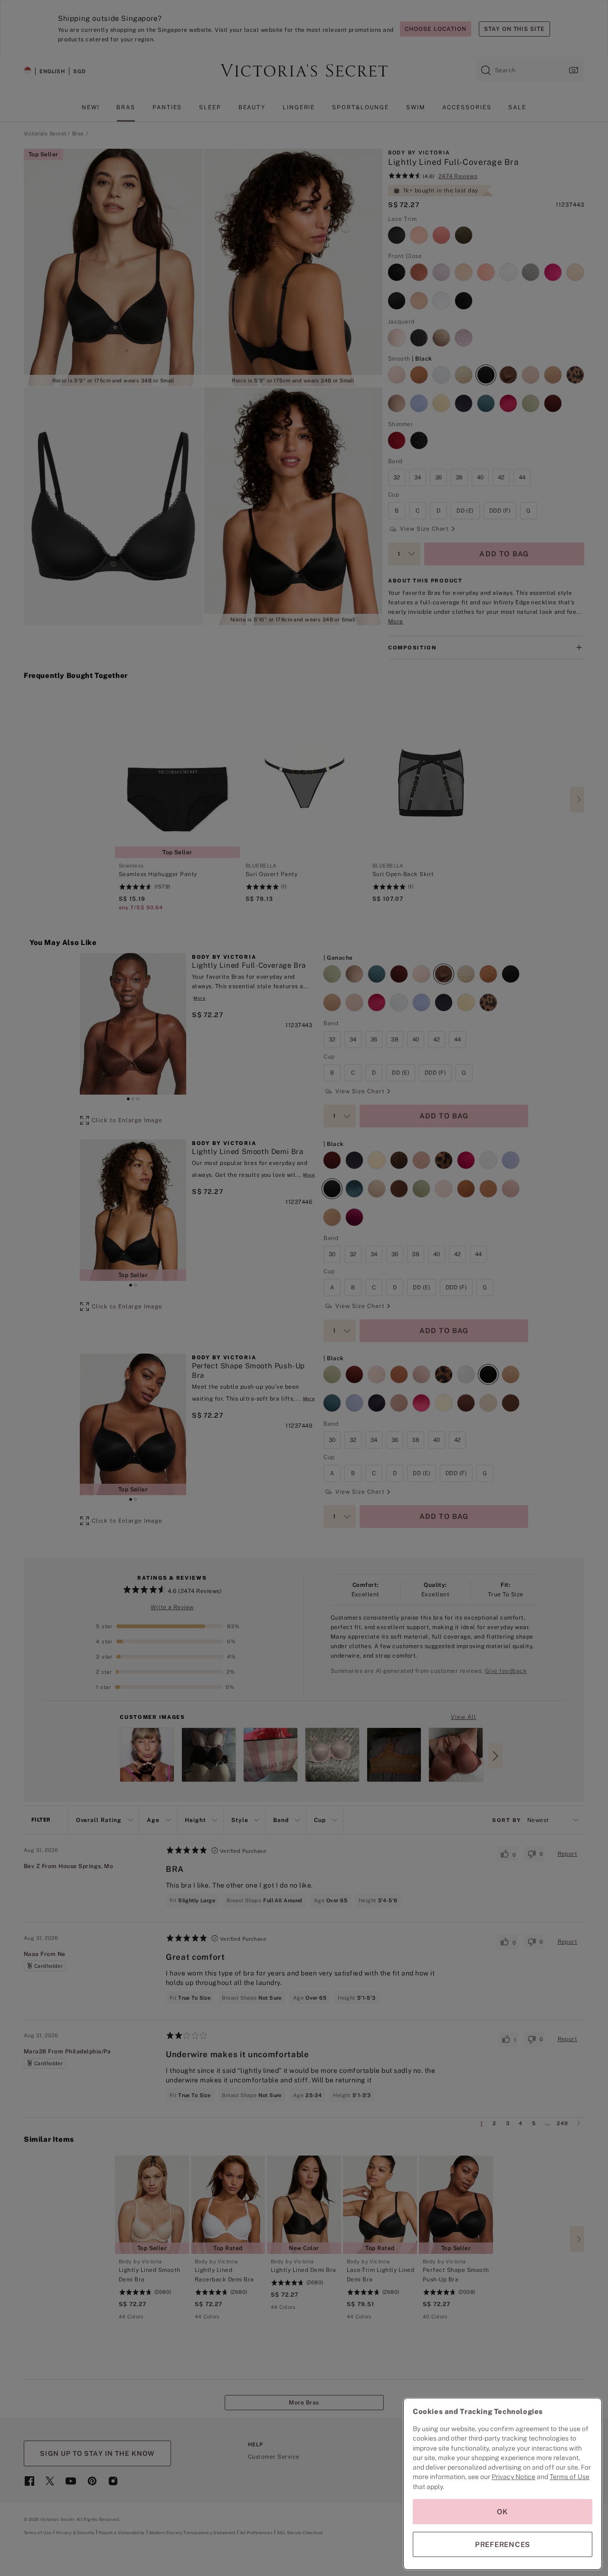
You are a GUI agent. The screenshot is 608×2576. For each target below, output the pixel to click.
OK (503, 2512)
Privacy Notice (513, 2477)
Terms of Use (570, 2477)
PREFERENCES (503, 2544)
